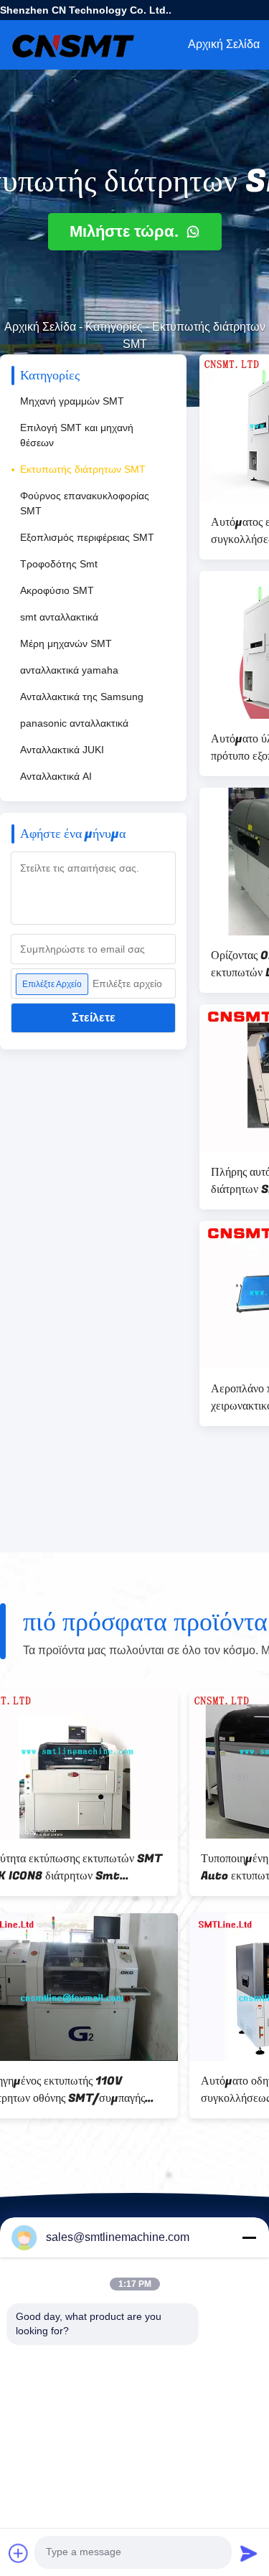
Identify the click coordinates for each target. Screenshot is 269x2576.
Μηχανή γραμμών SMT (72, 401)
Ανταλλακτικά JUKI (62, 750)
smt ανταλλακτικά (59, 617)
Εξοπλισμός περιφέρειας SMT (87, 537)
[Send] (249, 2553)
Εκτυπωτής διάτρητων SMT (83, 469)
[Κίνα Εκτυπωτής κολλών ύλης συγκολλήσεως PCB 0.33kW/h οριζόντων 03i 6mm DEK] (103, 1987)
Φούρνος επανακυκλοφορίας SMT (85, 503)
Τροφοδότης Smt (59, 564)
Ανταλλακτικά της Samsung (82, 697)
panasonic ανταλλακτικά (74, 723)
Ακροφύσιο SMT (57, 590)
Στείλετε (94, 1018)
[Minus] (249, 2237)
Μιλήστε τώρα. (126, 231)
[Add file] (19, 2553)
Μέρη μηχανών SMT (66, 643)
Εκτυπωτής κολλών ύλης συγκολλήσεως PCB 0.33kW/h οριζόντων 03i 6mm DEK (89, 2090)
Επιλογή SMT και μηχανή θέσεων (77, 435)
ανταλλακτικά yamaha (69, 670)
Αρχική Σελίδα (40, 327)
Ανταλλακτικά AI (56, 776)
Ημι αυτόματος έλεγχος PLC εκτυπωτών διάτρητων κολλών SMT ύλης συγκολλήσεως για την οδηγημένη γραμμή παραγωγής (103, 1867)
